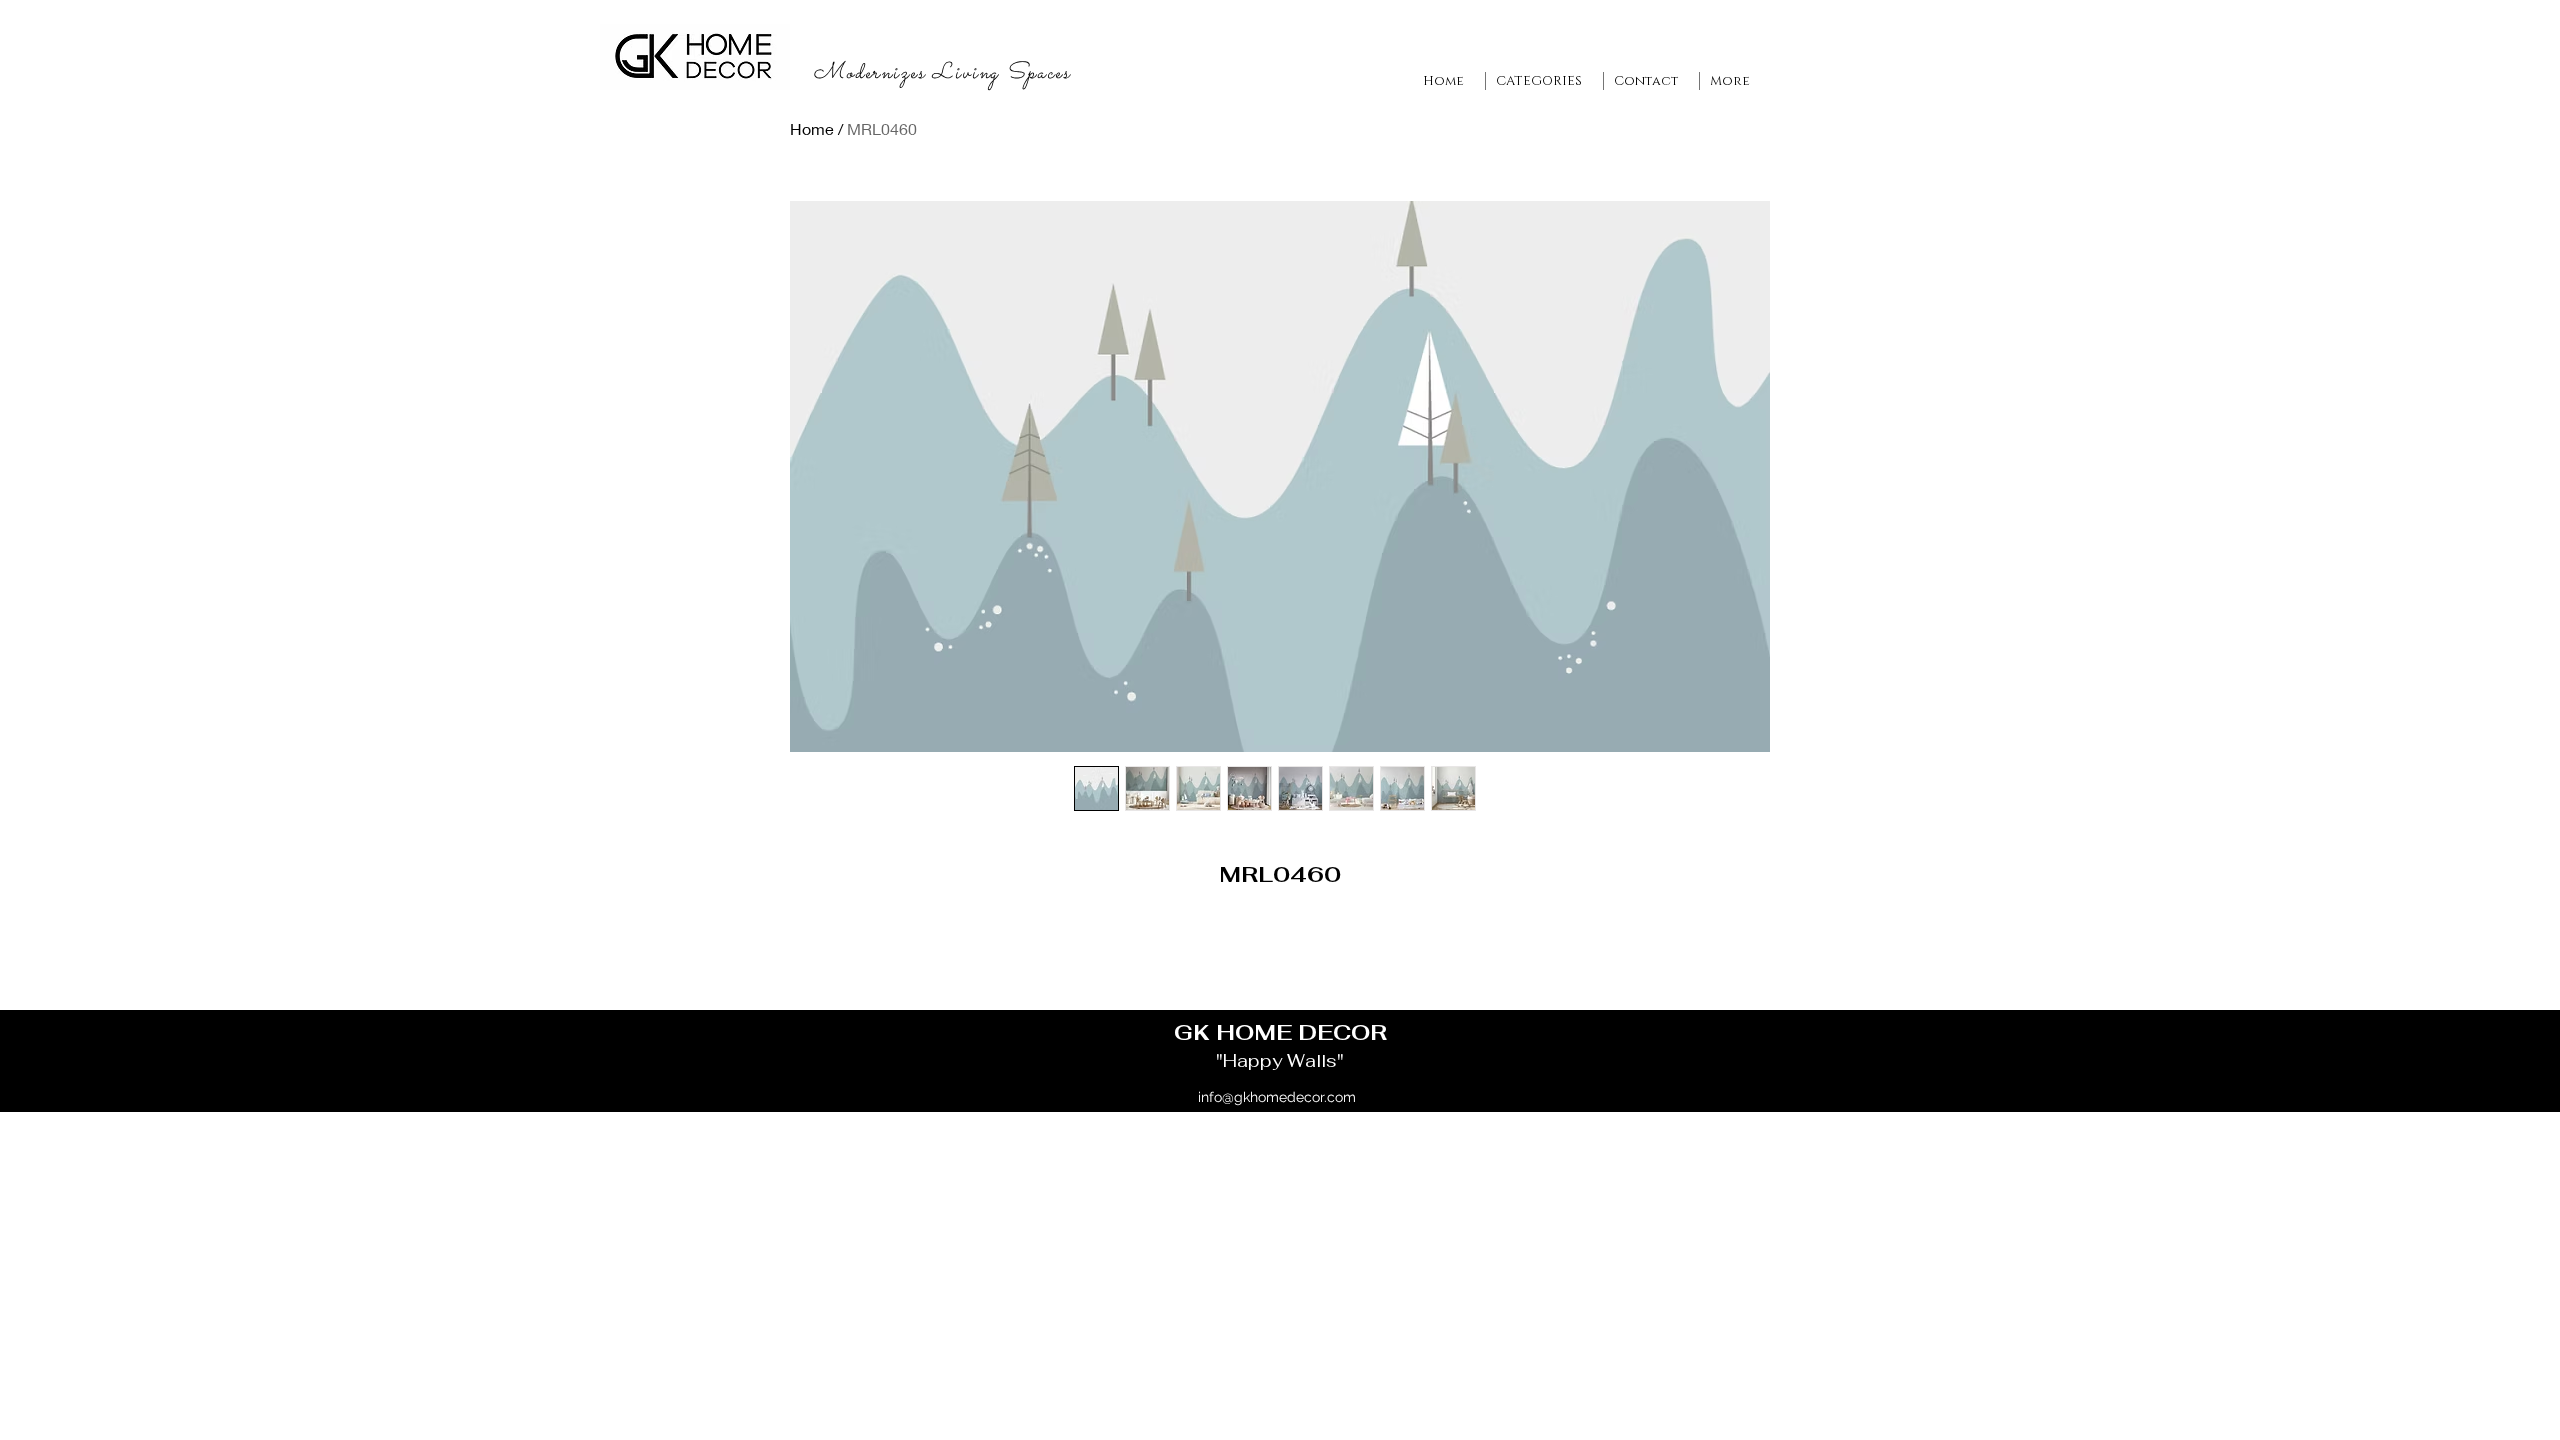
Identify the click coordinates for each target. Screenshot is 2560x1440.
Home (812, 128)
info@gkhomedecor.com (1277, 1097)
